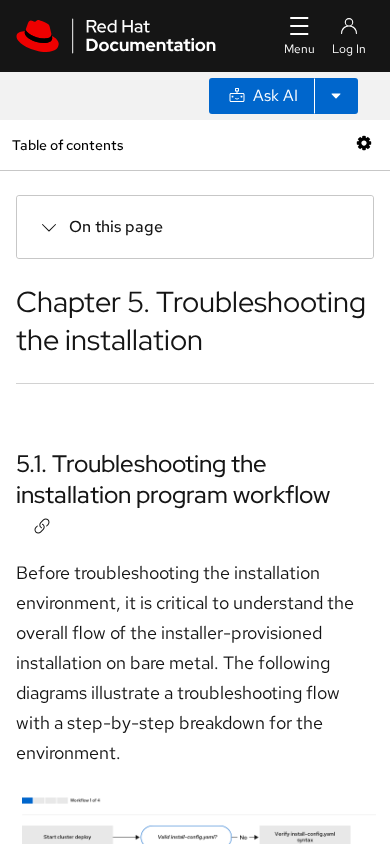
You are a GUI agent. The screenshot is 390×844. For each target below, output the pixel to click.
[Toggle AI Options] (336, 96)
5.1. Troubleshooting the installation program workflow (173, 479)
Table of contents (67, 144)
